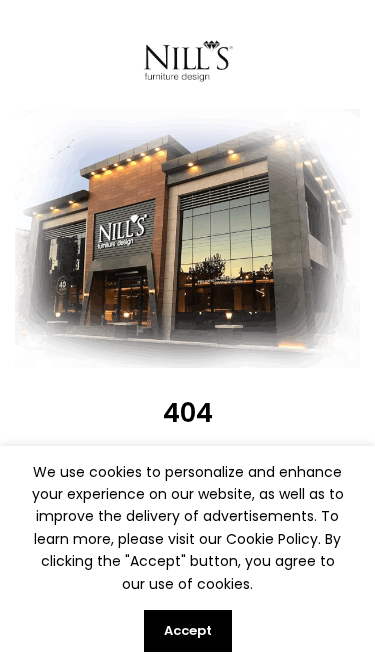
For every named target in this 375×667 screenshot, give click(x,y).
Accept (188, 630)
